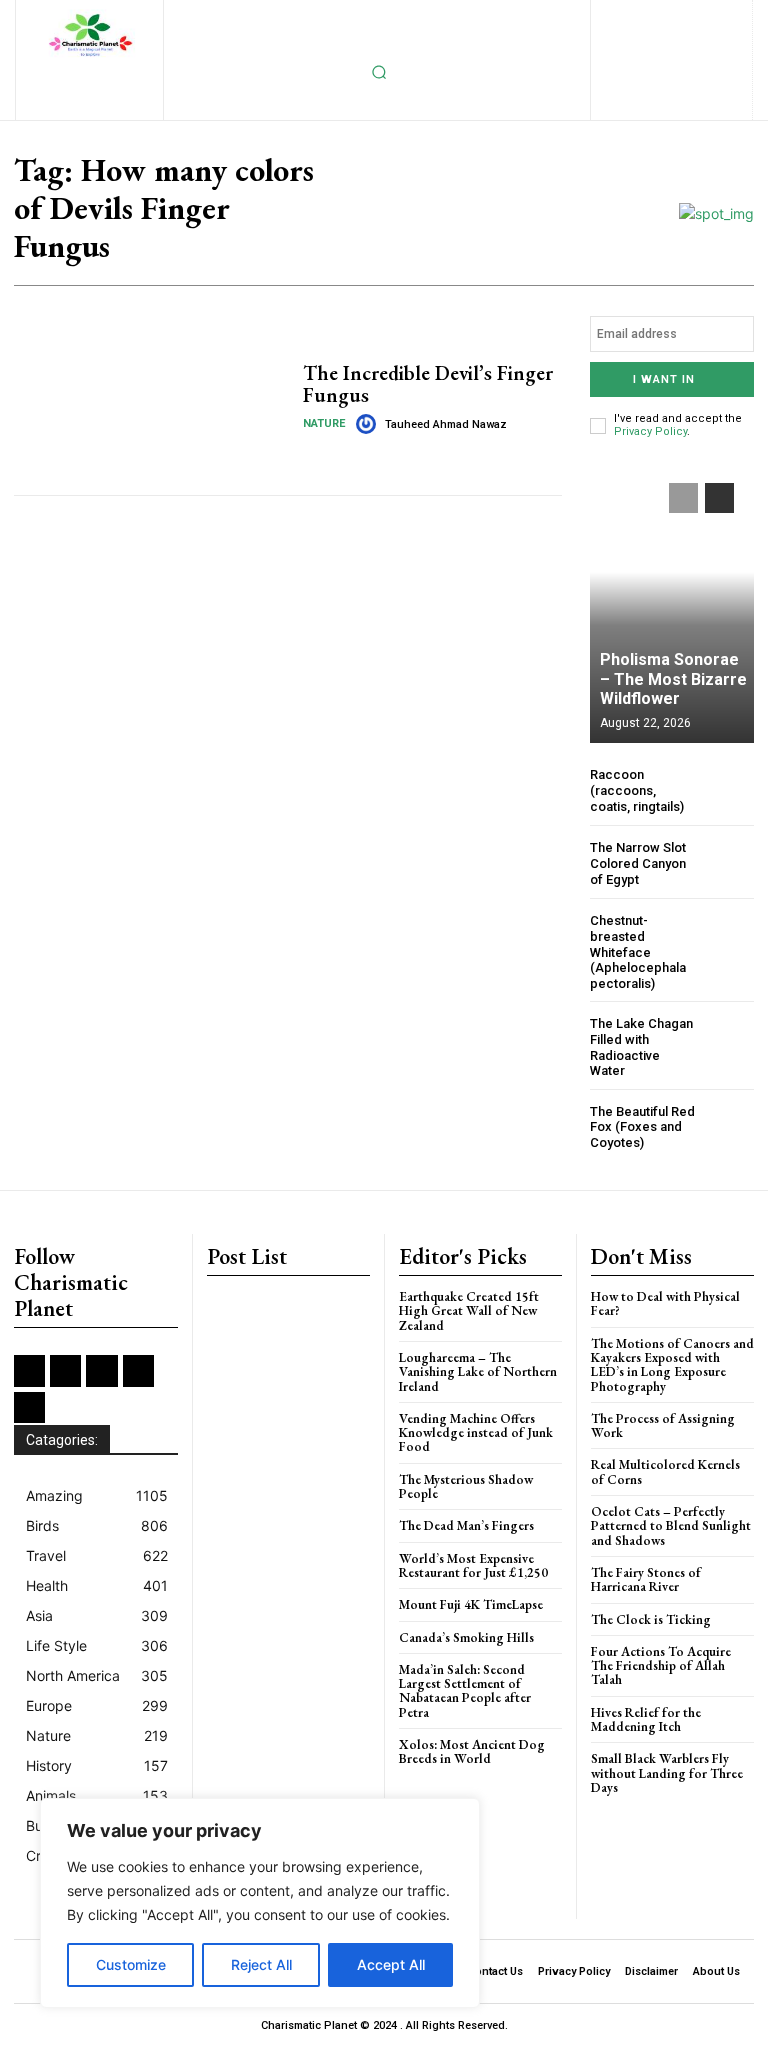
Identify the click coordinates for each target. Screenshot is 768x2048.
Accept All (391, 1964)
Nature (324, 423)
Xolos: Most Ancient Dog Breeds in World (472, 1751)
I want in (664, 379)
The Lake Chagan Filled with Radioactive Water (641, 1047)
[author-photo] (369, 424)
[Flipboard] (601, 16)
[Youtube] (704, 49)
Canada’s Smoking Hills (466, 1637)
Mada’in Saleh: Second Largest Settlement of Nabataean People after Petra (465, 1691)
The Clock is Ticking (651, 1619)
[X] (639, 49)
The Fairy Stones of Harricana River (646, 1579)
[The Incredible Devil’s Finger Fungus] (151, 398)
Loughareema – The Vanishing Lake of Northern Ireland (478, 1372)
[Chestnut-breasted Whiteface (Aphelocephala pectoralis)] (729, 937)
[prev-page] (683, 498)
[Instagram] (634, 16)
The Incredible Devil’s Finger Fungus (428, 384)
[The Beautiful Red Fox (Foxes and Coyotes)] (729, 1126)
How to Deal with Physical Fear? (665, 1303)
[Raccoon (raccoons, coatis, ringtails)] (729, 790)
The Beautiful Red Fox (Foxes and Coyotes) (642, 1127)
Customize (131, 1964)
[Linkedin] (666, 16)
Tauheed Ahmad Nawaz (446, 424)
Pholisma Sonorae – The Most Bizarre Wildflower (673, 678)
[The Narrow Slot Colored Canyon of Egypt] (729, 863)
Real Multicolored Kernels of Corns (665, 1471)
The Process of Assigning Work (663, 1425)
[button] (379, 72)
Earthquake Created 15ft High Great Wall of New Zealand (469, 1311)
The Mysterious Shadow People (466, 1486)
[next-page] (719, 498)
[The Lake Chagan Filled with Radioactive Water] (729, 1040)
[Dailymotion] (536, 16)
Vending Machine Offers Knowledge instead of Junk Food (476, 1433)
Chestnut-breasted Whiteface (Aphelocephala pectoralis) (638, 951)
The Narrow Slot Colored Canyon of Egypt (638, 863)
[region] (260, 1903)
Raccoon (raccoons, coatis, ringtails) (637, 790)
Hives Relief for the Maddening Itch (646, 1719)
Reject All (261, 1964)
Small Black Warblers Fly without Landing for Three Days (667, 1773)
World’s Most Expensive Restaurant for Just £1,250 (473, 1565)
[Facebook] (569, 16)
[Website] (671, 49)
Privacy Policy (650, 431)
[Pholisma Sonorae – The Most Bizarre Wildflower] (672, 603)
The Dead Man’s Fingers (466, 1525)
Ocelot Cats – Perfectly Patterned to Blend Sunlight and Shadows (671, 1526)
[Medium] (699, 16)
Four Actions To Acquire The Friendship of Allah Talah (661, 1666)
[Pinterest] (731, 16)
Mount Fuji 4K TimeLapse (471, 1604)
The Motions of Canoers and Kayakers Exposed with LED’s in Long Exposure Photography (672, 1365)
